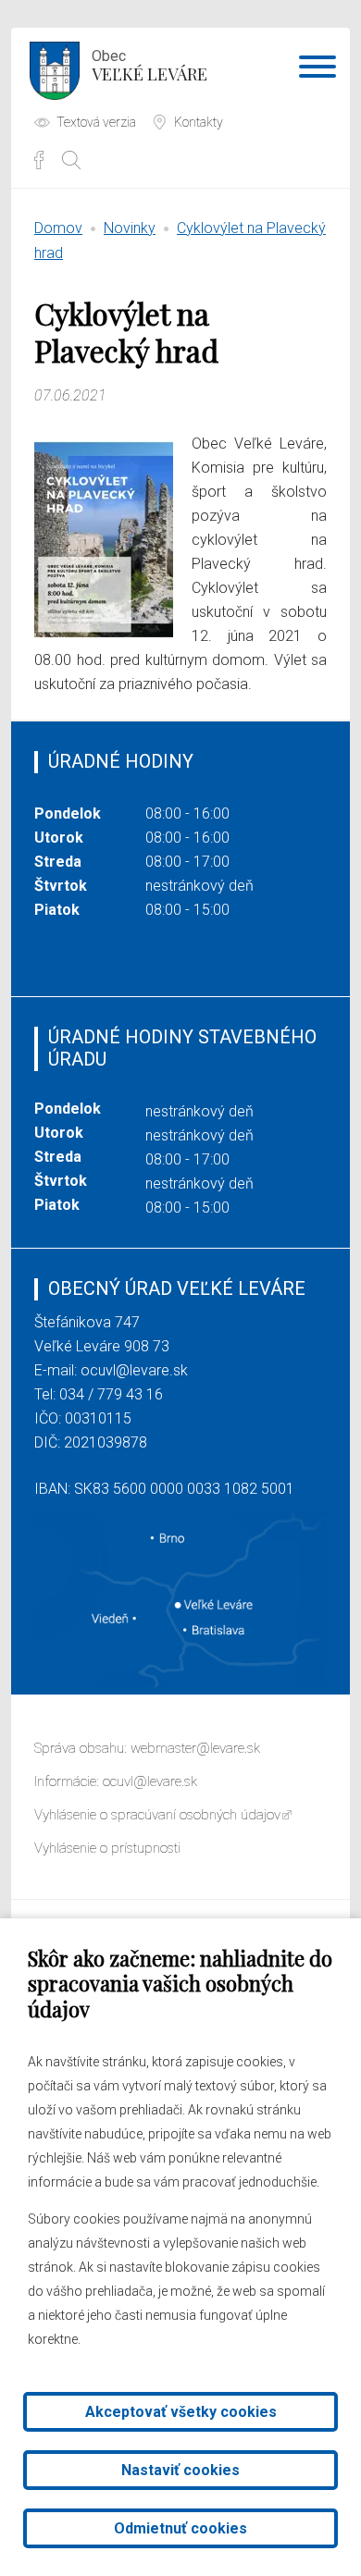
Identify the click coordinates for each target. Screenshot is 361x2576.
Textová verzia (96, 122)
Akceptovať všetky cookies (181, 2412)
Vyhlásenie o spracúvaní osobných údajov (157, 1815)
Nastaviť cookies (180, 2470)
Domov (58, 228)
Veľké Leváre (149, 66)
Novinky (130, 228)
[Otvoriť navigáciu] (317, 70)
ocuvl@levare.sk (134, 1370)
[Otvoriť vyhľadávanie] (71, 160)
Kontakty (199, 122)
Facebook (39, 160)
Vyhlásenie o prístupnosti (107, 1848)
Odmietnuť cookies (180, 2528)
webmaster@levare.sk (195, 1748)
